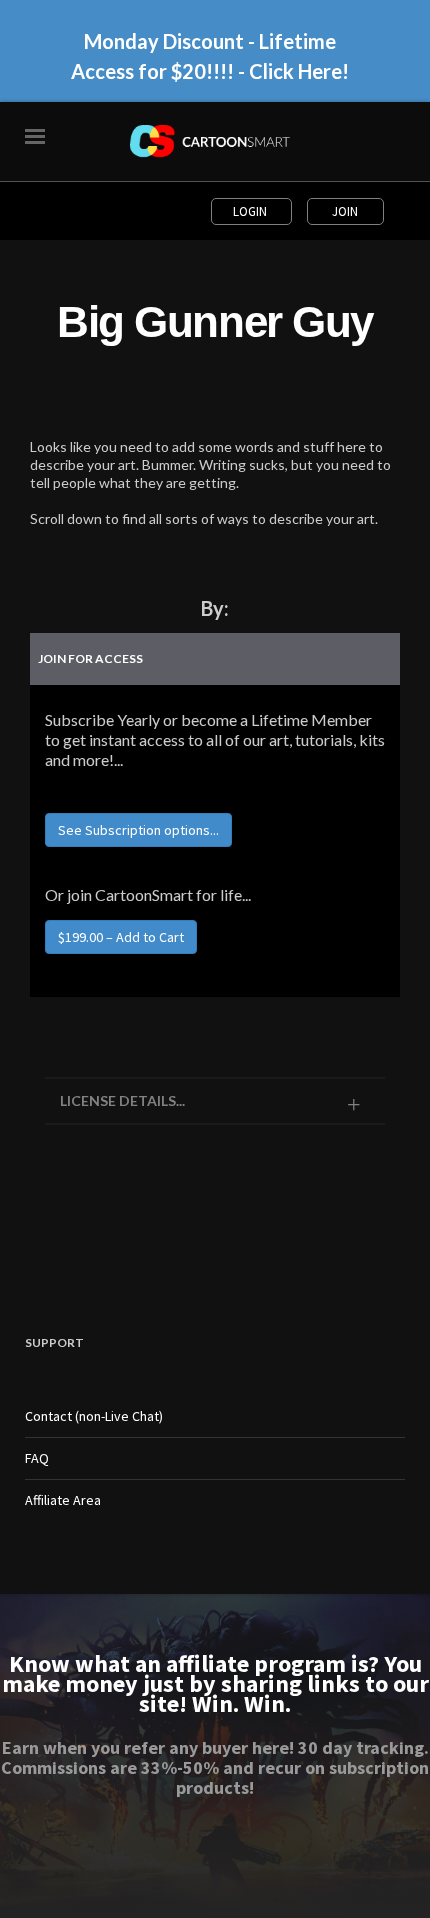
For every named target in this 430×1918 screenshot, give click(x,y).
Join (345, 211)
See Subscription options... (138, 830)
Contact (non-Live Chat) (94, 1416)
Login (251, 211)
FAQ (37, 1458)
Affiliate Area (63, 1500)
